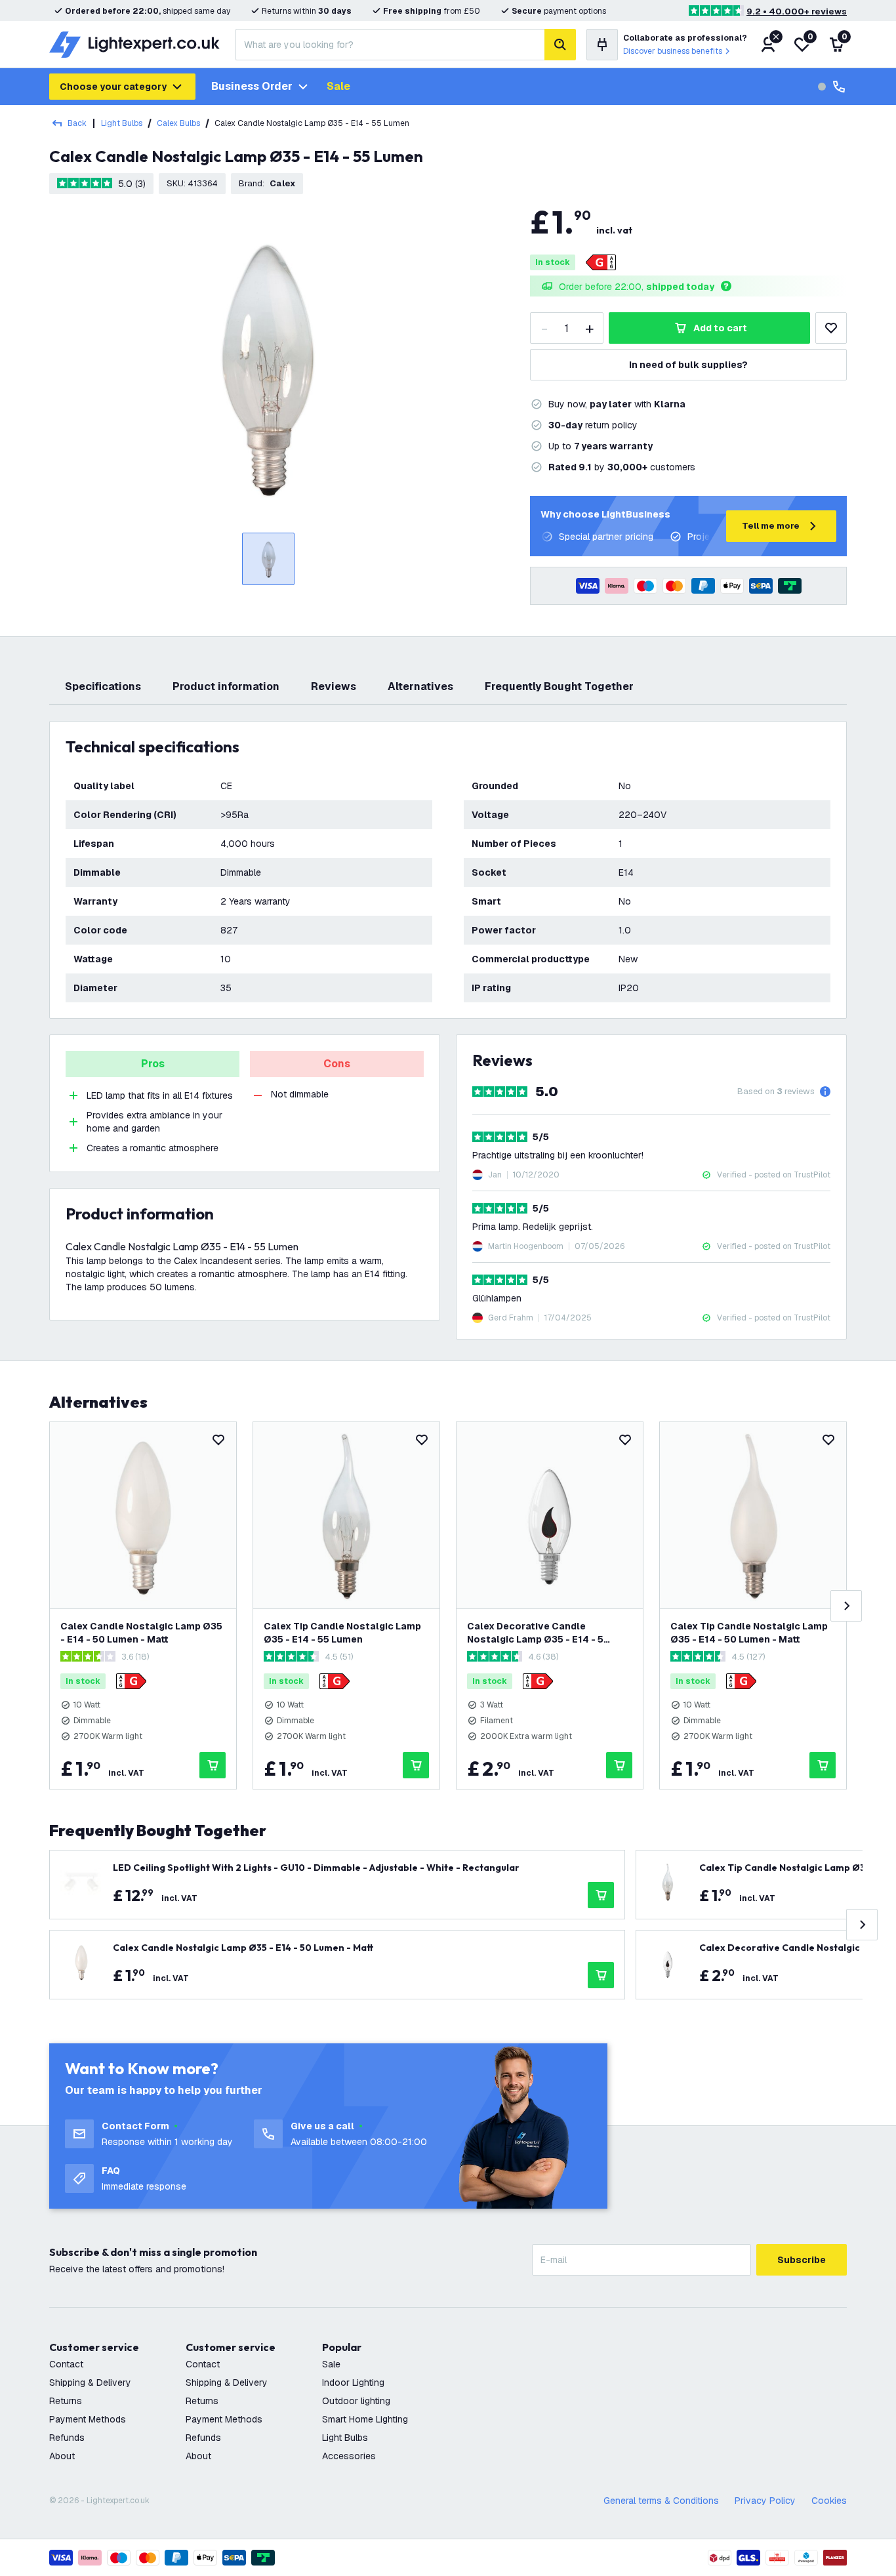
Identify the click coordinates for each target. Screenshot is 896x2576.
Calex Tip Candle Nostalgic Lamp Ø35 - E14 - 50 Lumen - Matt (749, 1633)
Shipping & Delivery (90, 2382)
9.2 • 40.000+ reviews (797, 11)
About (62, 2456)
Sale (338, 86)
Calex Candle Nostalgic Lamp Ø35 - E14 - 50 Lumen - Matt (141, 1633)
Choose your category (113, 87)
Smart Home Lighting (365, 2419)
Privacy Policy (765, 2501)
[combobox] (390, 45)
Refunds (67, 2438)
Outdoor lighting (356, 2401)
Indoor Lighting (353, 2382)
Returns (66, 2401)
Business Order (252, 86)
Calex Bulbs (178, 123)
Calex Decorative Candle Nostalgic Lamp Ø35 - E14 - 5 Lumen (535, 1633)
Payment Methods (88, 2419)
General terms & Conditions (661, 2501)
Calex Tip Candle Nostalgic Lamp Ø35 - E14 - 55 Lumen (342, 1633)
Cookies (829, 2501)
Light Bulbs (122, 123)
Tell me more (771, 526)
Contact (66, 2364)
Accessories (349, 2456)
